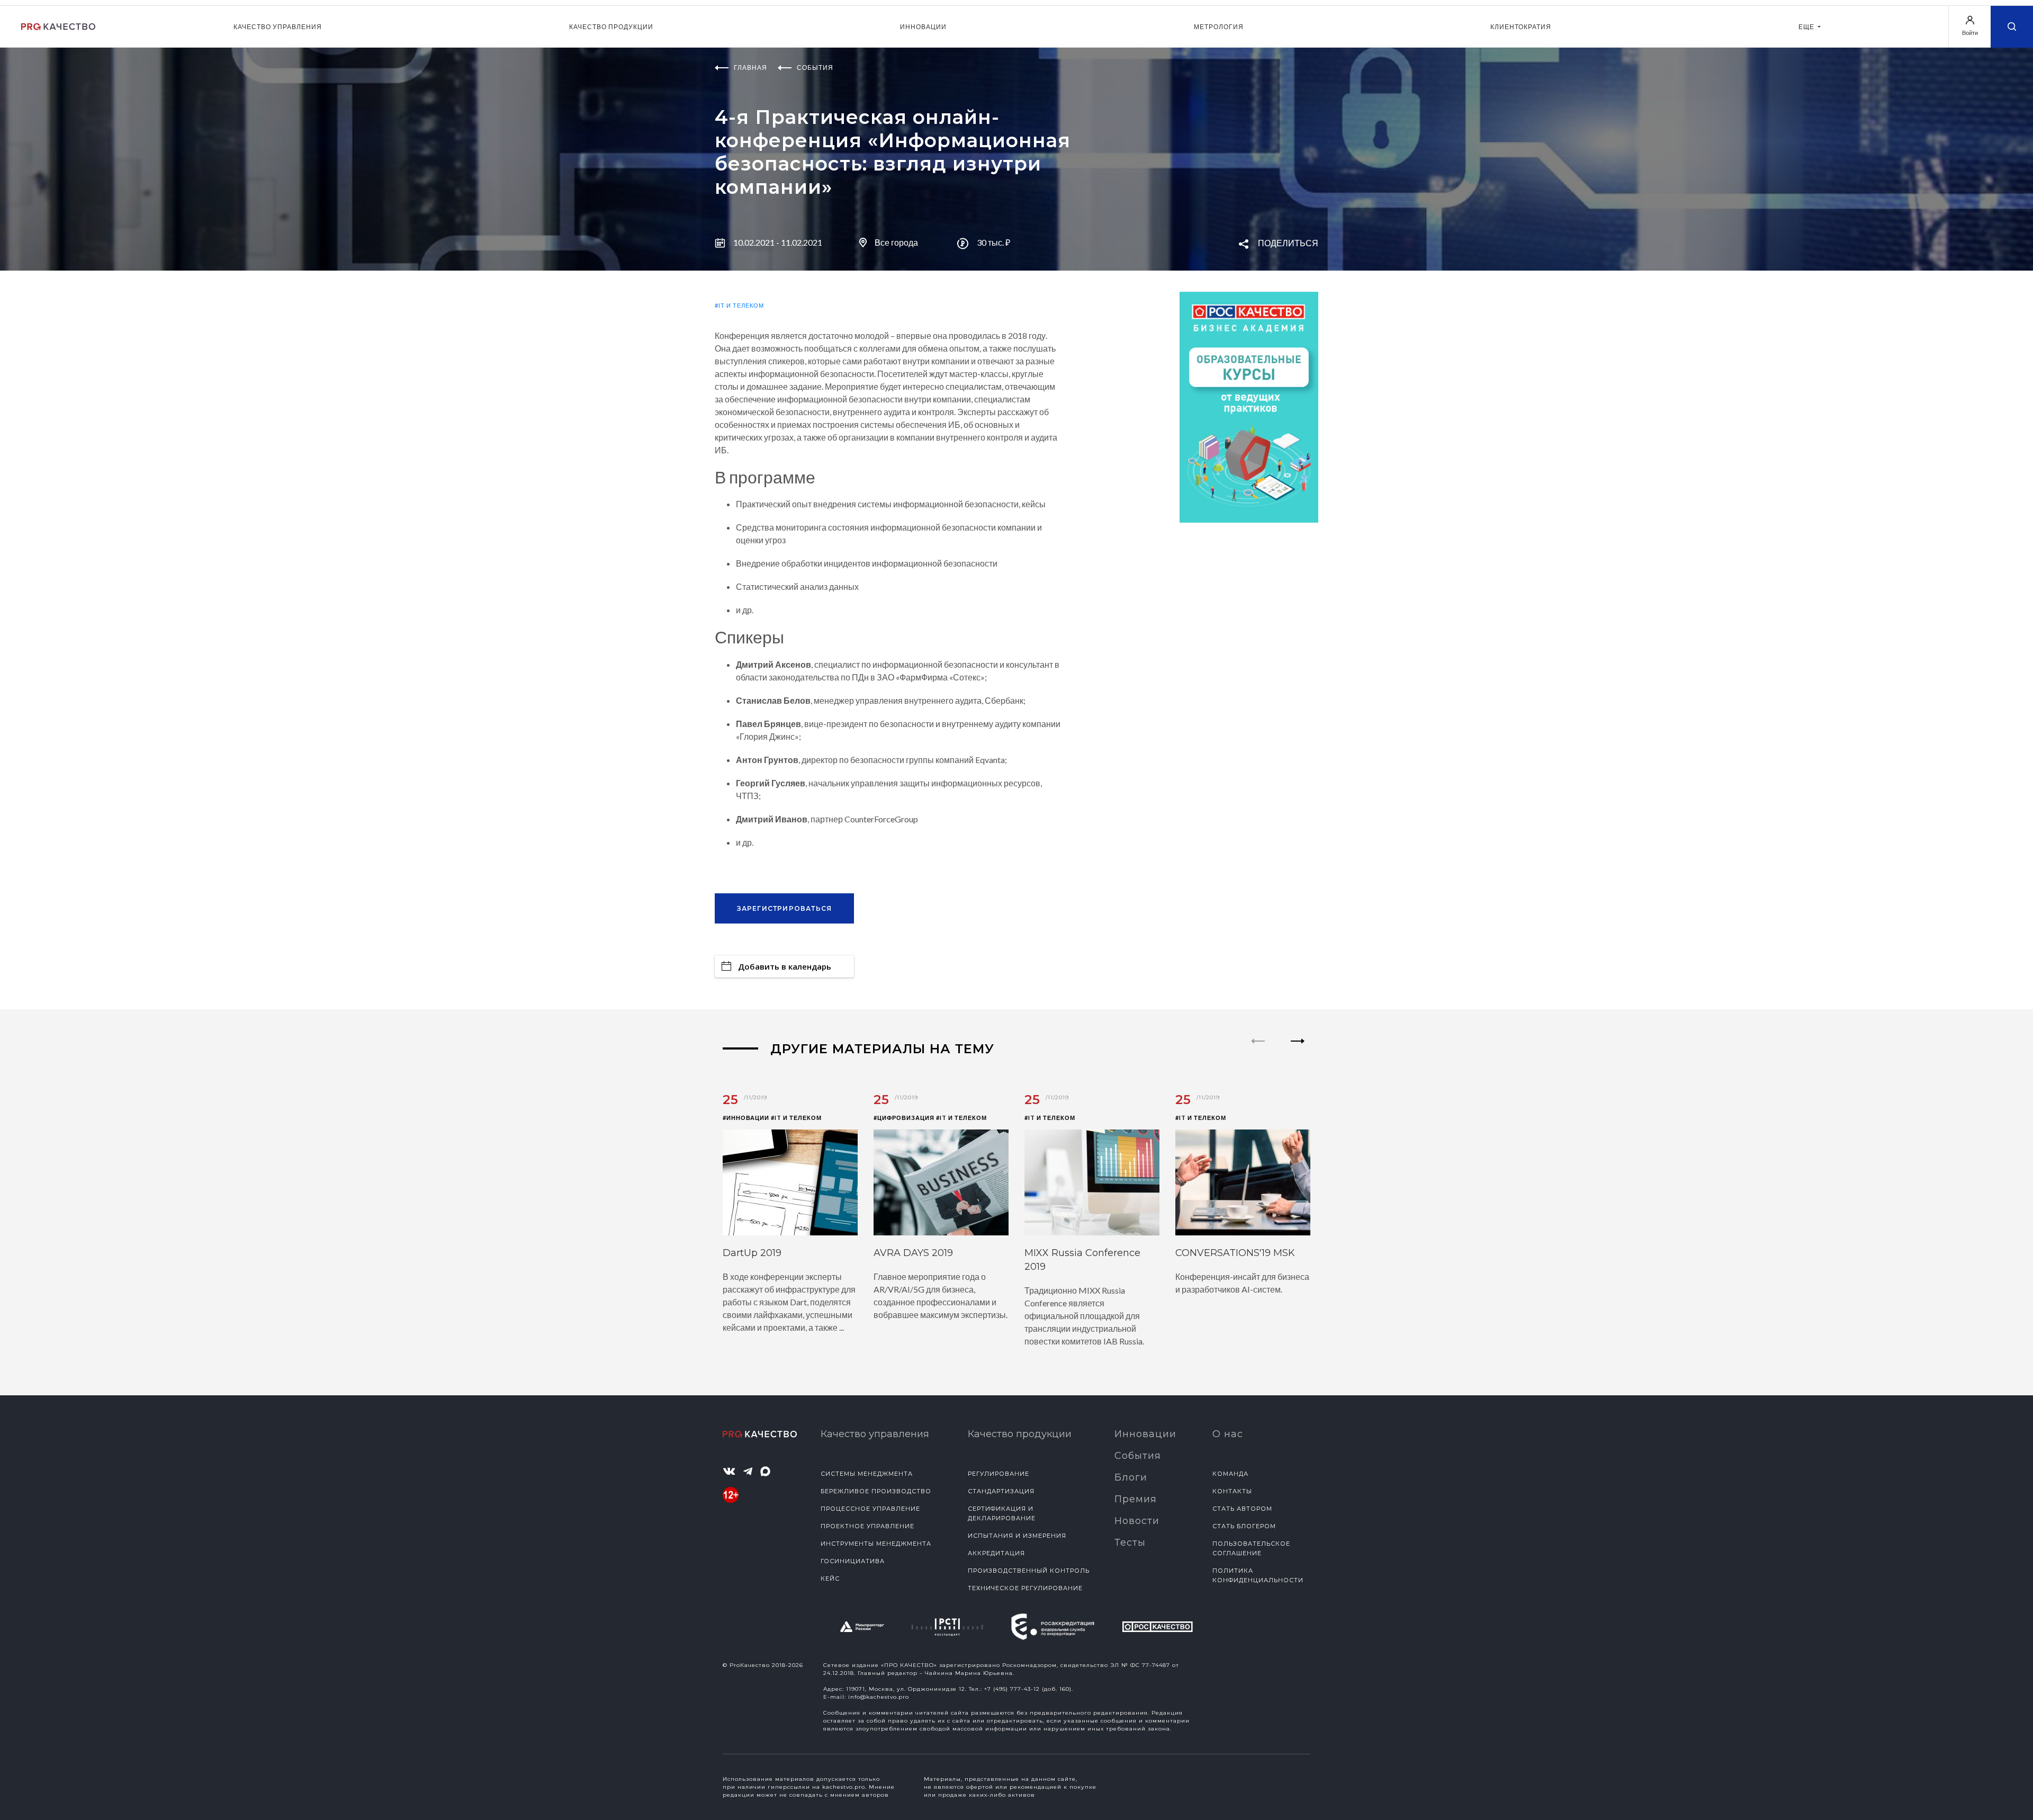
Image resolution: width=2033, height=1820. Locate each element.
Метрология (1219, 27)
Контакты (1232, 1491)
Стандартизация (1001, 1491)
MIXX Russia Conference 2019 (1082, 1260)
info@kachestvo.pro (879, 1697)
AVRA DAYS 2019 (913, 1253)
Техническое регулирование (1025, 1588)
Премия (1136, 1499)
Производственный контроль (1029, 1571)
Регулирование (998, 1474)
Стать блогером (1244, 1526)
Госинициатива (853, 1561)
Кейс (830, 1579)
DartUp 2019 (752, 1253)
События (1138, 1456)
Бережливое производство (876, 1491)
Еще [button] (1807, 27)
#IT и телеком (739, 305)
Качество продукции (611, 27)
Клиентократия (1521, 27)
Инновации (923, 27)
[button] (1298, 1050)
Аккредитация (996, 1553)
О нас (1228, 1434)
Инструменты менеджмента (876, 1544)
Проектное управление (867, 1526)
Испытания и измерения (1017, 1536)
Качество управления (278, 27)
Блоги (1131, 1477)
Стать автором (1242, 1509)
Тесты (1130, 1543)
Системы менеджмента (867, 1474)
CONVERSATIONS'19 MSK (1235, 1253)
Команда (1230, 1474)
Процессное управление (870, 1509)
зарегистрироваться (785, 908)
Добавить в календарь (785, 966)
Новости (1137, 1521)
